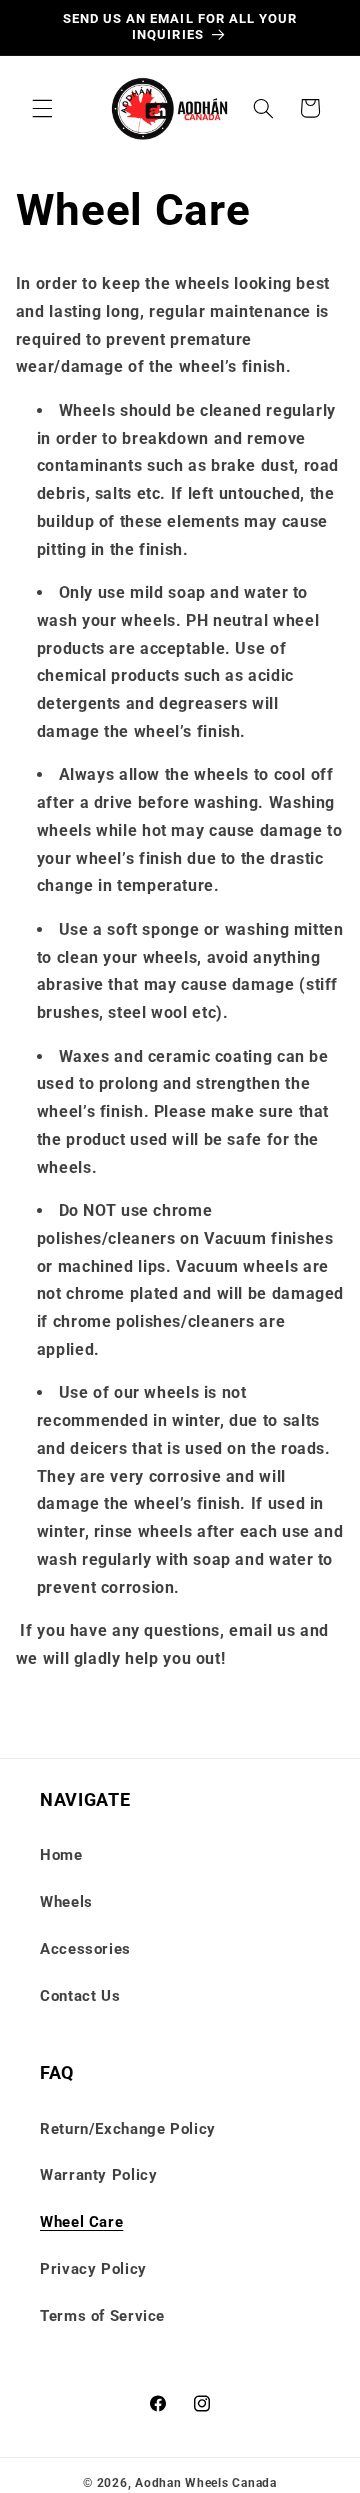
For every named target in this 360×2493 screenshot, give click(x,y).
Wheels (66, 1902)
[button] (42, 108)
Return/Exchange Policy (128, 2129)
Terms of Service (102, 2316)
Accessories (85, 1949)
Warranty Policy (98, 2175)
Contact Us (80, 1996)
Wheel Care (81, 2222)
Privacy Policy (93, 2269)
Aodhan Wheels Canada (206, 2483)
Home (61, 1855)
